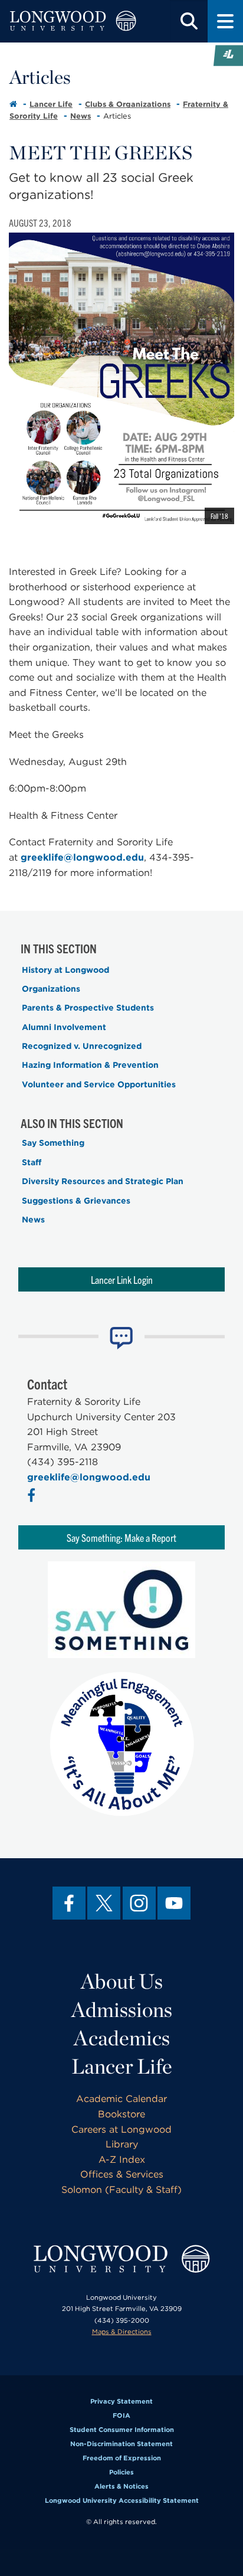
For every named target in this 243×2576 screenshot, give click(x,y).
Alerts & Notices (121, 2486)
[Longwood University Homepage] (73, 21)
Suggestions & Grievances (76, 1201)
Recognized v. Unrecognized (82, 1046)
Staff (32, 1162)
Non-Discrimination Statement (121, 2444)
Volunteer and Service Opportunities (99, 1084)
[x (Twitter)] (104, 1903)
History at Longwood (65, 970)
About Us (122, 1981)
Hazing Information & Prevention (90, 1065)
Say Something (53, 1143)
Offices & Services (122, 2174)
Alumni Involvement (64, 1027)
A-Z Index (122, 2160)
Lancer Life (51, 104)
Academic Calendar (121, 2099)
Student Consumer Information (122, 2430)
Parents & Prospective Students (88, 1008)
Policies (121, 2472)
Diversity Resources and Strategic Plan (103, 1181)
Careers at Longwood (121, 2129)
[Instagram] (139, 1903)
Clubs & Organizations (128, 104)
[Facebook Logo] (33, 1497)
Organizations (51, 989)
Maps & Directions (122, 2332)
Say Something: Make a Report (121, 1537)
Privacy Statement (121, 2401)
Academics (122, 2038)
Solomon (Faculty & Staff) (121, 2190)
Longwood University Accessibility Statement (122, 2500)
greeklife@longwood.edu (82, 857)
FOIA (121, 2415)
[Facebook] (69, 1903)
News (81, 116)
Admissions (122, 2009)
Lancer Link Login (122, 1279)
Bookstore (121, 2114)
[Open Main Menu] (225, 21)
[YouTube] (174, 1903)
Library (122, 2144)
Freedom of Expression (122, 2458)
